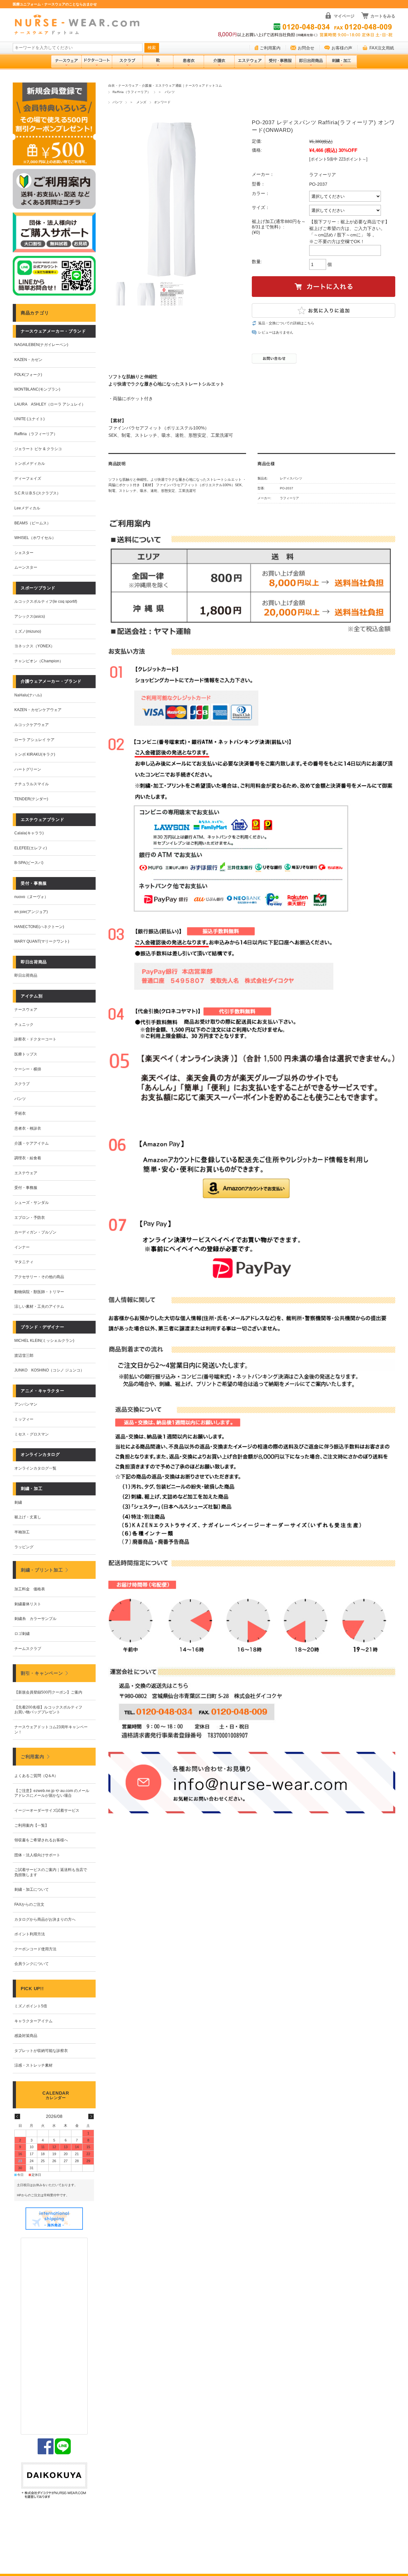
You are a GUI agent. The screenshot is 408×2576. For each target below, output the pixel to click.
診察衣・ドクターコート (35, 1039)
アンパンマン (26, 1404)
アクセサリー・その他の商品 (39, 1277)
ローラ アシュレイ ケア (34, 740)
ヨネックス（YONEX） (34, 646)
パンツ (117, 102)
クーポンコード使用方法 (35, 1949)
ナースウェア (26, 1010)
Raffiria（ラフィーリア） (132, 92)
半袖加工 (22, 1532)
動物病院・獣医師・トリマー (39, 1292)
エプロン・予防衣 (30, 1218)
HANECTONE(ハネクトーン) (39, 927)
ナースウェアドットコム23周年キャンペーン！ (51, 1730)
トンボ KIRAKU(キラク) (35, 754)
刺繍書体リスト (28, 1604)
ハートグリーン (28, 769)
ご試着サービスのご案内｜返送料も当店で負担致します (51, 1872)
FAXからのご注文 (29, 1904)
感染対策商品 (26, 2036)
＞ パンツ (166, 92)
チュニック (24, 1025)
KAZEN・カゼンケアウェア (38, 710)
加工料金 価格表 (30, 1589)
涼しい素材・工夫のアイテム (39, 1306)
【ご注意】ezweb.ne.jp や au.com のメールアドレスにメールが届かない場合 (52, 1793)
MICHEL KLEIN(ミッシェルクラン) (44, 1341)
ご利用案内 (270, 48)
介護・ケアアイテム (32, 1143)
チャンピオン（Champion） (39, 661)
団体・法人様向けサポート (37, 1855)
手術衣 (20, 1113)
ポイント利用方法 (30, 1934)
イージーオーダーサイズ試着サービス (47, 1810)
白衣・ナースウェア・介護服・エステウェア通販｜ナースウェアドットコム (165, 86)
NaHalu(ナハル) (28, 695)
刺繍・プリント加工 (42, 1570)
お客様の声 (342, 48)
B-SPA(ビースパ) (29, 863)
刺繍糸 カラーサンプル (35, 1619)
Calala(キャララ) (29, 833)
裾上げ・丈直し (28, 1517)
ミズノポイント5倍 (31, 2006)
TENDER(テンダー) (31, 799)
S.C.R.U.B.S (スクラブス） (37, 493)
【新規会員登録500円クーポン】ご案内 (48, 1692)
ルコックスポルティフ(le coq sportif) (46, 601)
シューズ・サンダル (32, 1203)
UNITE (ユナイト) (29, 419)
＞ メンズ (138, 102)
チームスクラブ (28, 1649)
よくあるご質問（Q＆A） (36, 1776)
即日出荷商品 (26, 975)
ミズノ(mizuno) (28, 631)
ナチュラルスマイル (32, 784)
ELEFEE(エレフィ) (31, 848)
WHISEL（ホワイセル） (35, 538)
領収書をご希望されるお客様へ (41, 1840)
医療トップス (26, 1054)
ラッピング (24, 1547)
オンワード (162, 102)
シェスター (24, 553)
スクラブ (22, 1084)
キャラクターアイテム (33, 2021)
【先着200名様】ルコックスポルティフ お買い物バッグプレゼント (50, 1710)
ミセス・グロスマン (32, 1434)
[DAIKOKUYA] (54, 2481)
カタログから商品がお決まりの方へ (45, 1919)
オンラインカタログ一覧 (35, 1468)
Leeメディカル (27, 508)
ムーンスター (26, 567)
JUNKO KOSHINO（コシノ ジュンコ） (49, 1370)
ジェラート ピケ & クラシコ (38, 449)
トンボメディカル (30, 464)
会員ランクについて (32, 1964)
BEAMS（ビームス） (33, 523)
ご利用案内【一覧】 (32, 1825)
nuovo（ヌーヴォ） (31, 897)
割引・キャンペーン (42, 1673)
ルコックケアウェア (32, 725)
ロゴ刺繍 (22, 1634)
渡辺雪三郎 (24, 1356)
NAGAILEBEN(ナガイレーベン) (41, 345)
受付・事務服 (26, 1188)
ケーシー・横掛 (28, 1069)
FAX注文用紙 (382, 48)
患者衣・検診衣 (28, 1128)
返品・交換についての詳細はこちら (286, 323)
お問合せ (306, 48)
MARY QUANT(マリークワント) (42, 941)
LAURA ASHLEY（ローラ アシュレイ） (50, 404)
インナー (22, 1247)
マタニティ (24, 1262)
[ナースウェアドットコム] (80, 25)
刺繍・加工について (32, 1889)
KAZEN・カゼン (28, 360)
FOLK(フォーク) (28, 375)
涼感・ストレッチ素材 (33, 2065)
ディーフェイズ (28, 479)
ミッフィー (24, 1419)
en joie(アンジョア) (31, 912)
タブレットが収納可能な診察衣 (41, 2051)
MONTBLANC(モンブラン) (37, 389)
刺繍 (18, 1502)
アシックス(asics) (30, 616)
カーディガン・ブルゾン (35, 1232)
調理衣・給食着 (28, 1158)
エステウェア (26, 1173)
